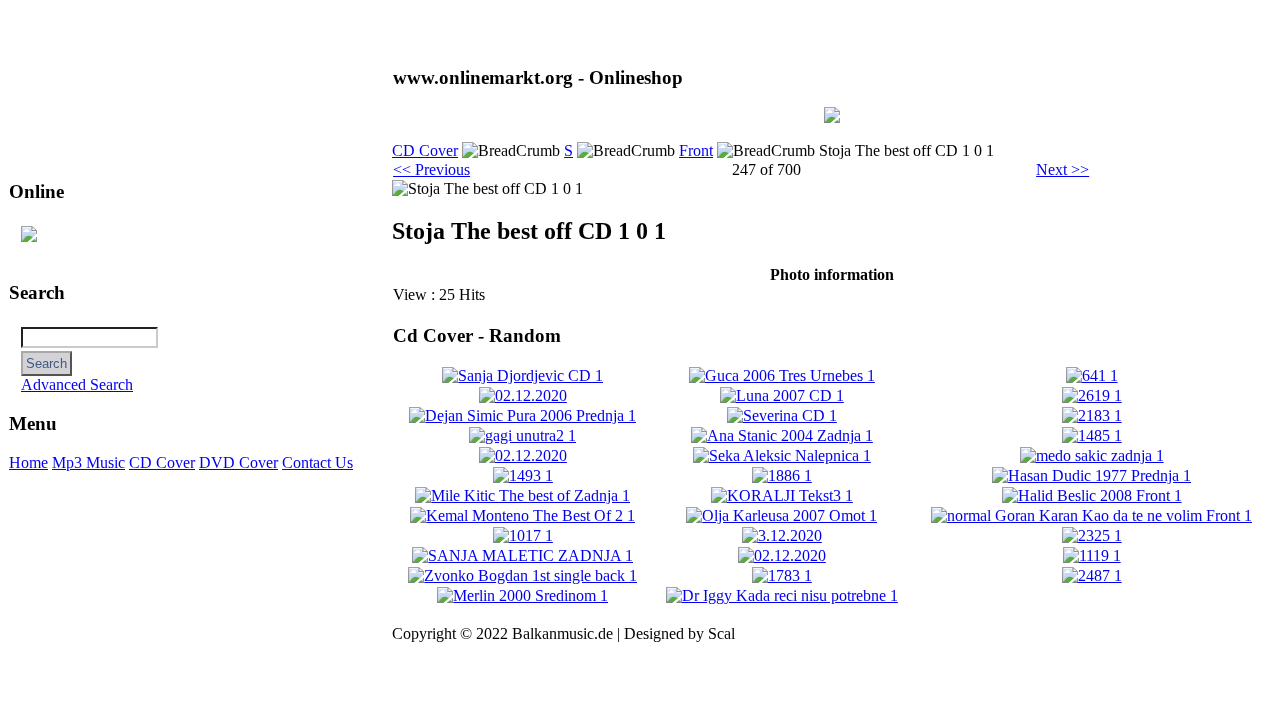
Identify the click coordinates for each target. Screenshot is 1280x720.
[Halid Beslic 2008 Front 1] (1092, 495)
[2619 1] (1092, 395)
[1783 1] (782, 575)
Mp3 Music (88, 462)
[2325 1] (1092, 535)
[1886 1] (782, 475)
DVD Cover (238, 462)
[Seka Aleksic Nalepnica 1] (782, 455)
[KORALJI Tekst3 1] (782, 495)
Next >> (1062, 169)
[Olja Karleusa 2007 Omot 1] (781, 515)
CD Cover (162, 462)
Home (28, 462)
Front (696, 150)
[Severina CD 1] (782, 415)
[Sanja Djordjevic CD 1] (522, 375)
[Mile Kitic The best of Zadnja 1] (522, 495)
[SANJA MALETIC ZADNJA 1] (522, 555)
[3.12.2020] (782, 535)
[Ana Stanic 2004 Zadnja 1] (782, 435)
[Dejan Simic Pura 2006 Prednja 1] (522, 415)
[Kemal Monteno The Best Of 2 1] (522, 515)
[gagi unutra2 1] (522, 435)
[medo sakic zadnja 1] (1092, 455)
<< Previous (431, 169)
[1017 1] (523, 535)
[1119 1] (1092, 555)
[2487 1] (1092, 575)
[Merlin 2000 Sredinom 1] (522, 595)
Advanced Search (77, 384)
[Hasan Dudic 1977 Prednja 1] (1091, 475)
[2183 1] (1092, 415)
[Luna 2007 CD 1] (782, 395)
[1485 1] (1092, 435)
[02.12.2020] (523, 395)
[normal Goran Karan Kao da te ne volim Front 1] (1091, 515)
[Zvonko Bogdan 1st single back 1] (522, 575)
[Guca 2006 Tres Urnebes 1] (782, 375)
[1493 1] (523, 475)
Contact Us (317, 462)
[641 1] (1092, 375)
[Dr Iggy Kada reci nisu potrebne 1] (782, 595)
